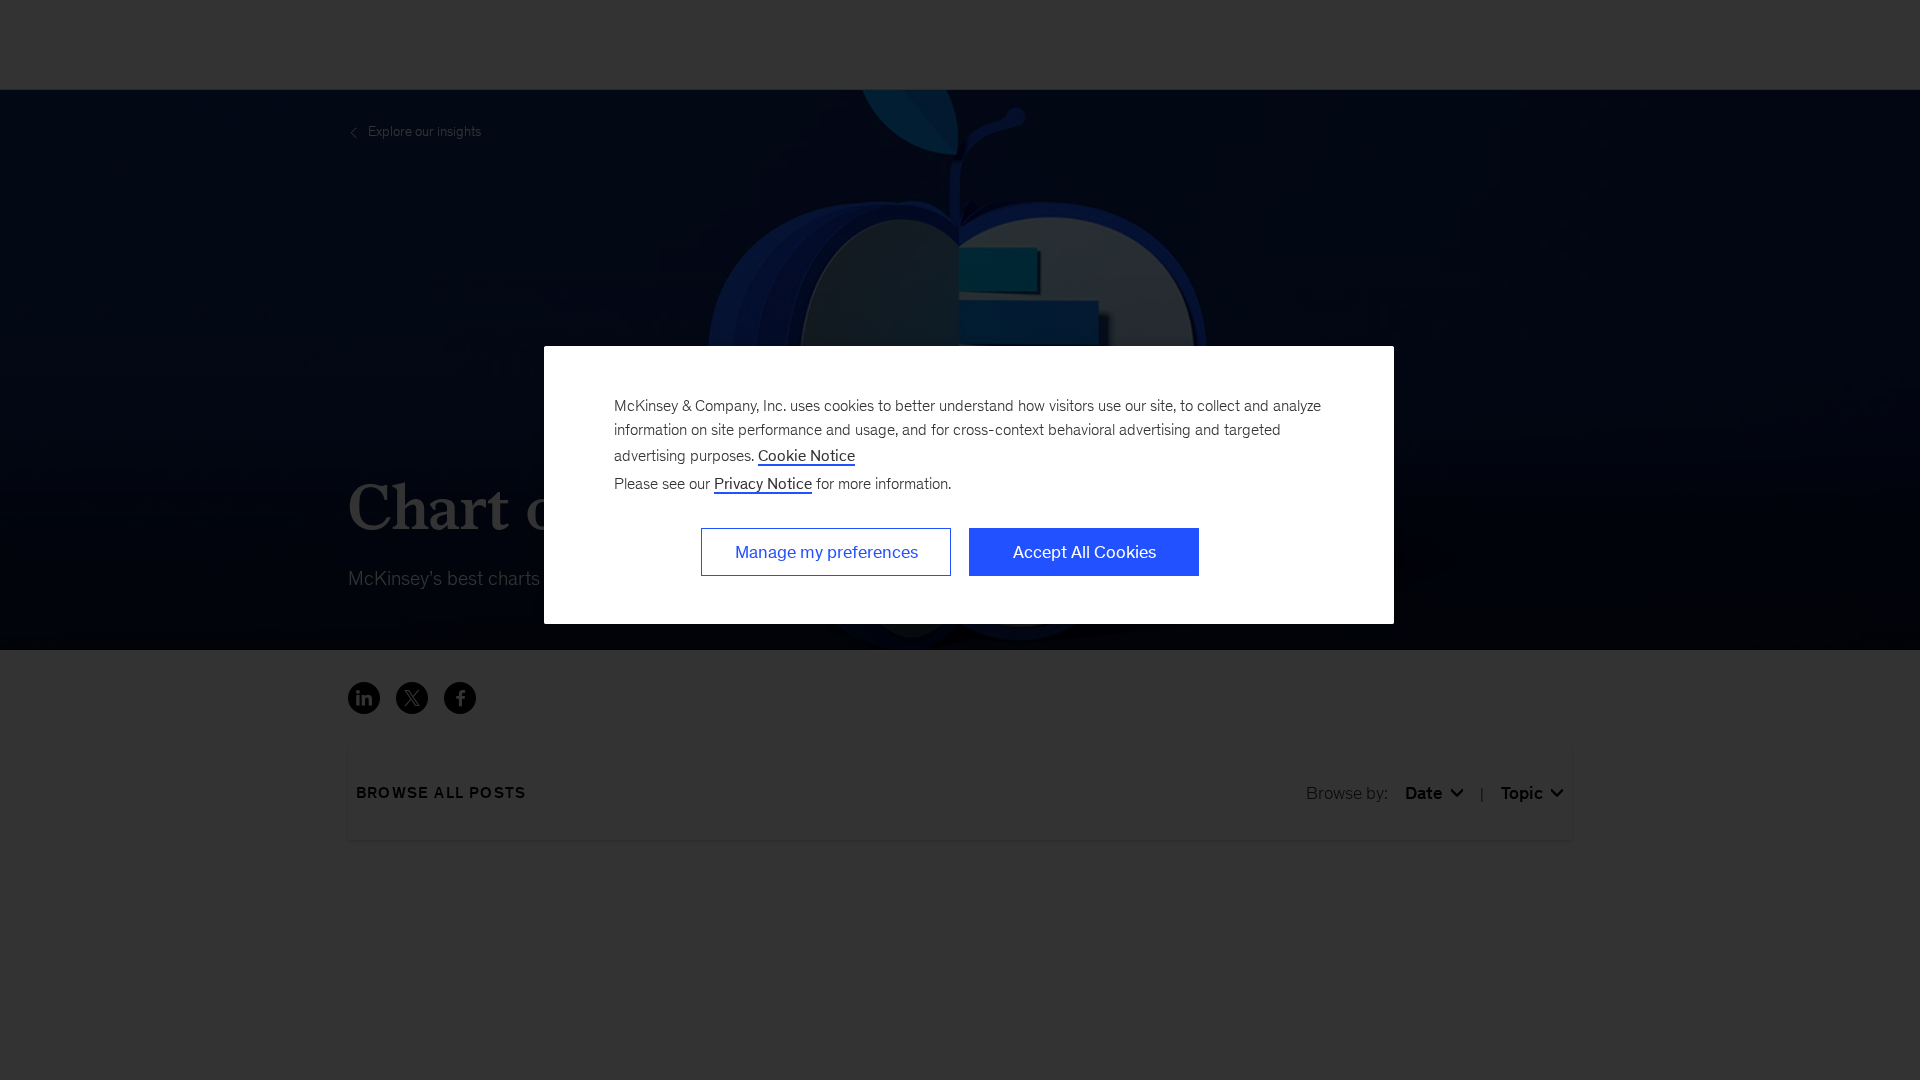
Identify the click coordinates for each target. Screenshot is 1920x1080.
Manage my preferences (826, 552)
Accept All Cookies (1084, 552)
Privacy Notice (763, 483)
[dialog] (969, 485)
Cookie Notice (806, 455)
